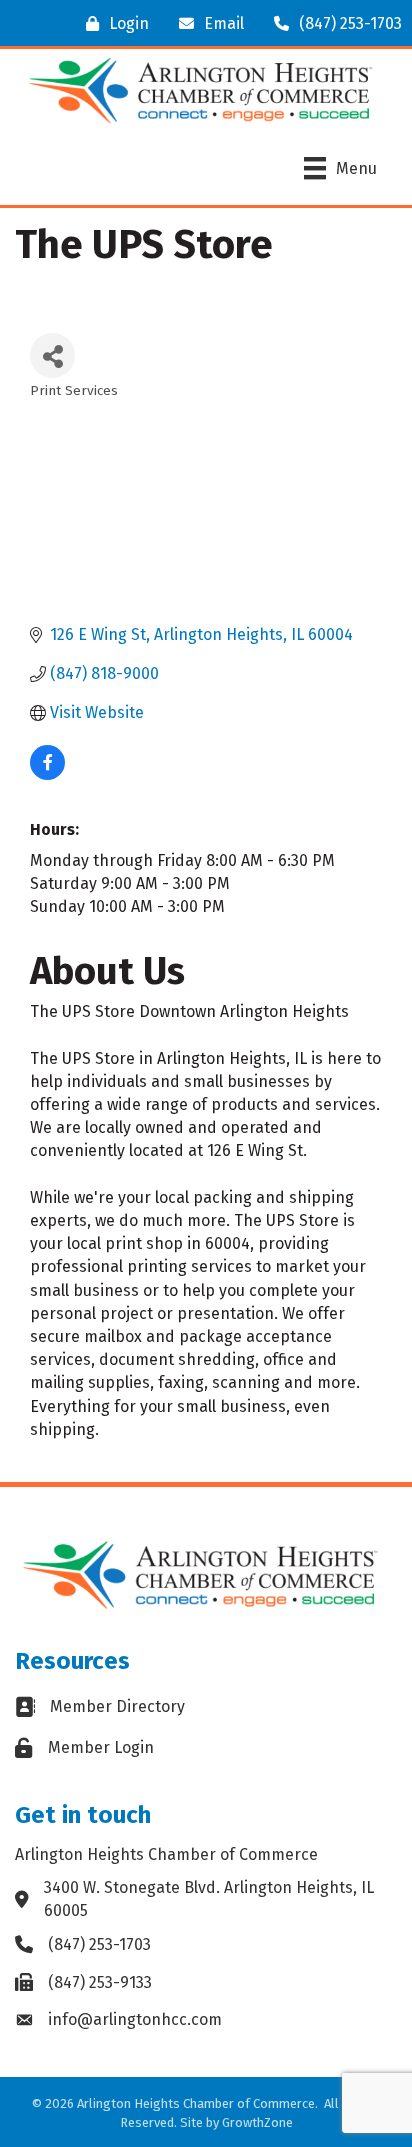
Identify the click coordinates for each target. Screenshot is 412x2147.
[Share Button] (52, 355)
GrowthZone (257, 2122)
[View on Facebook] (47, 774)
